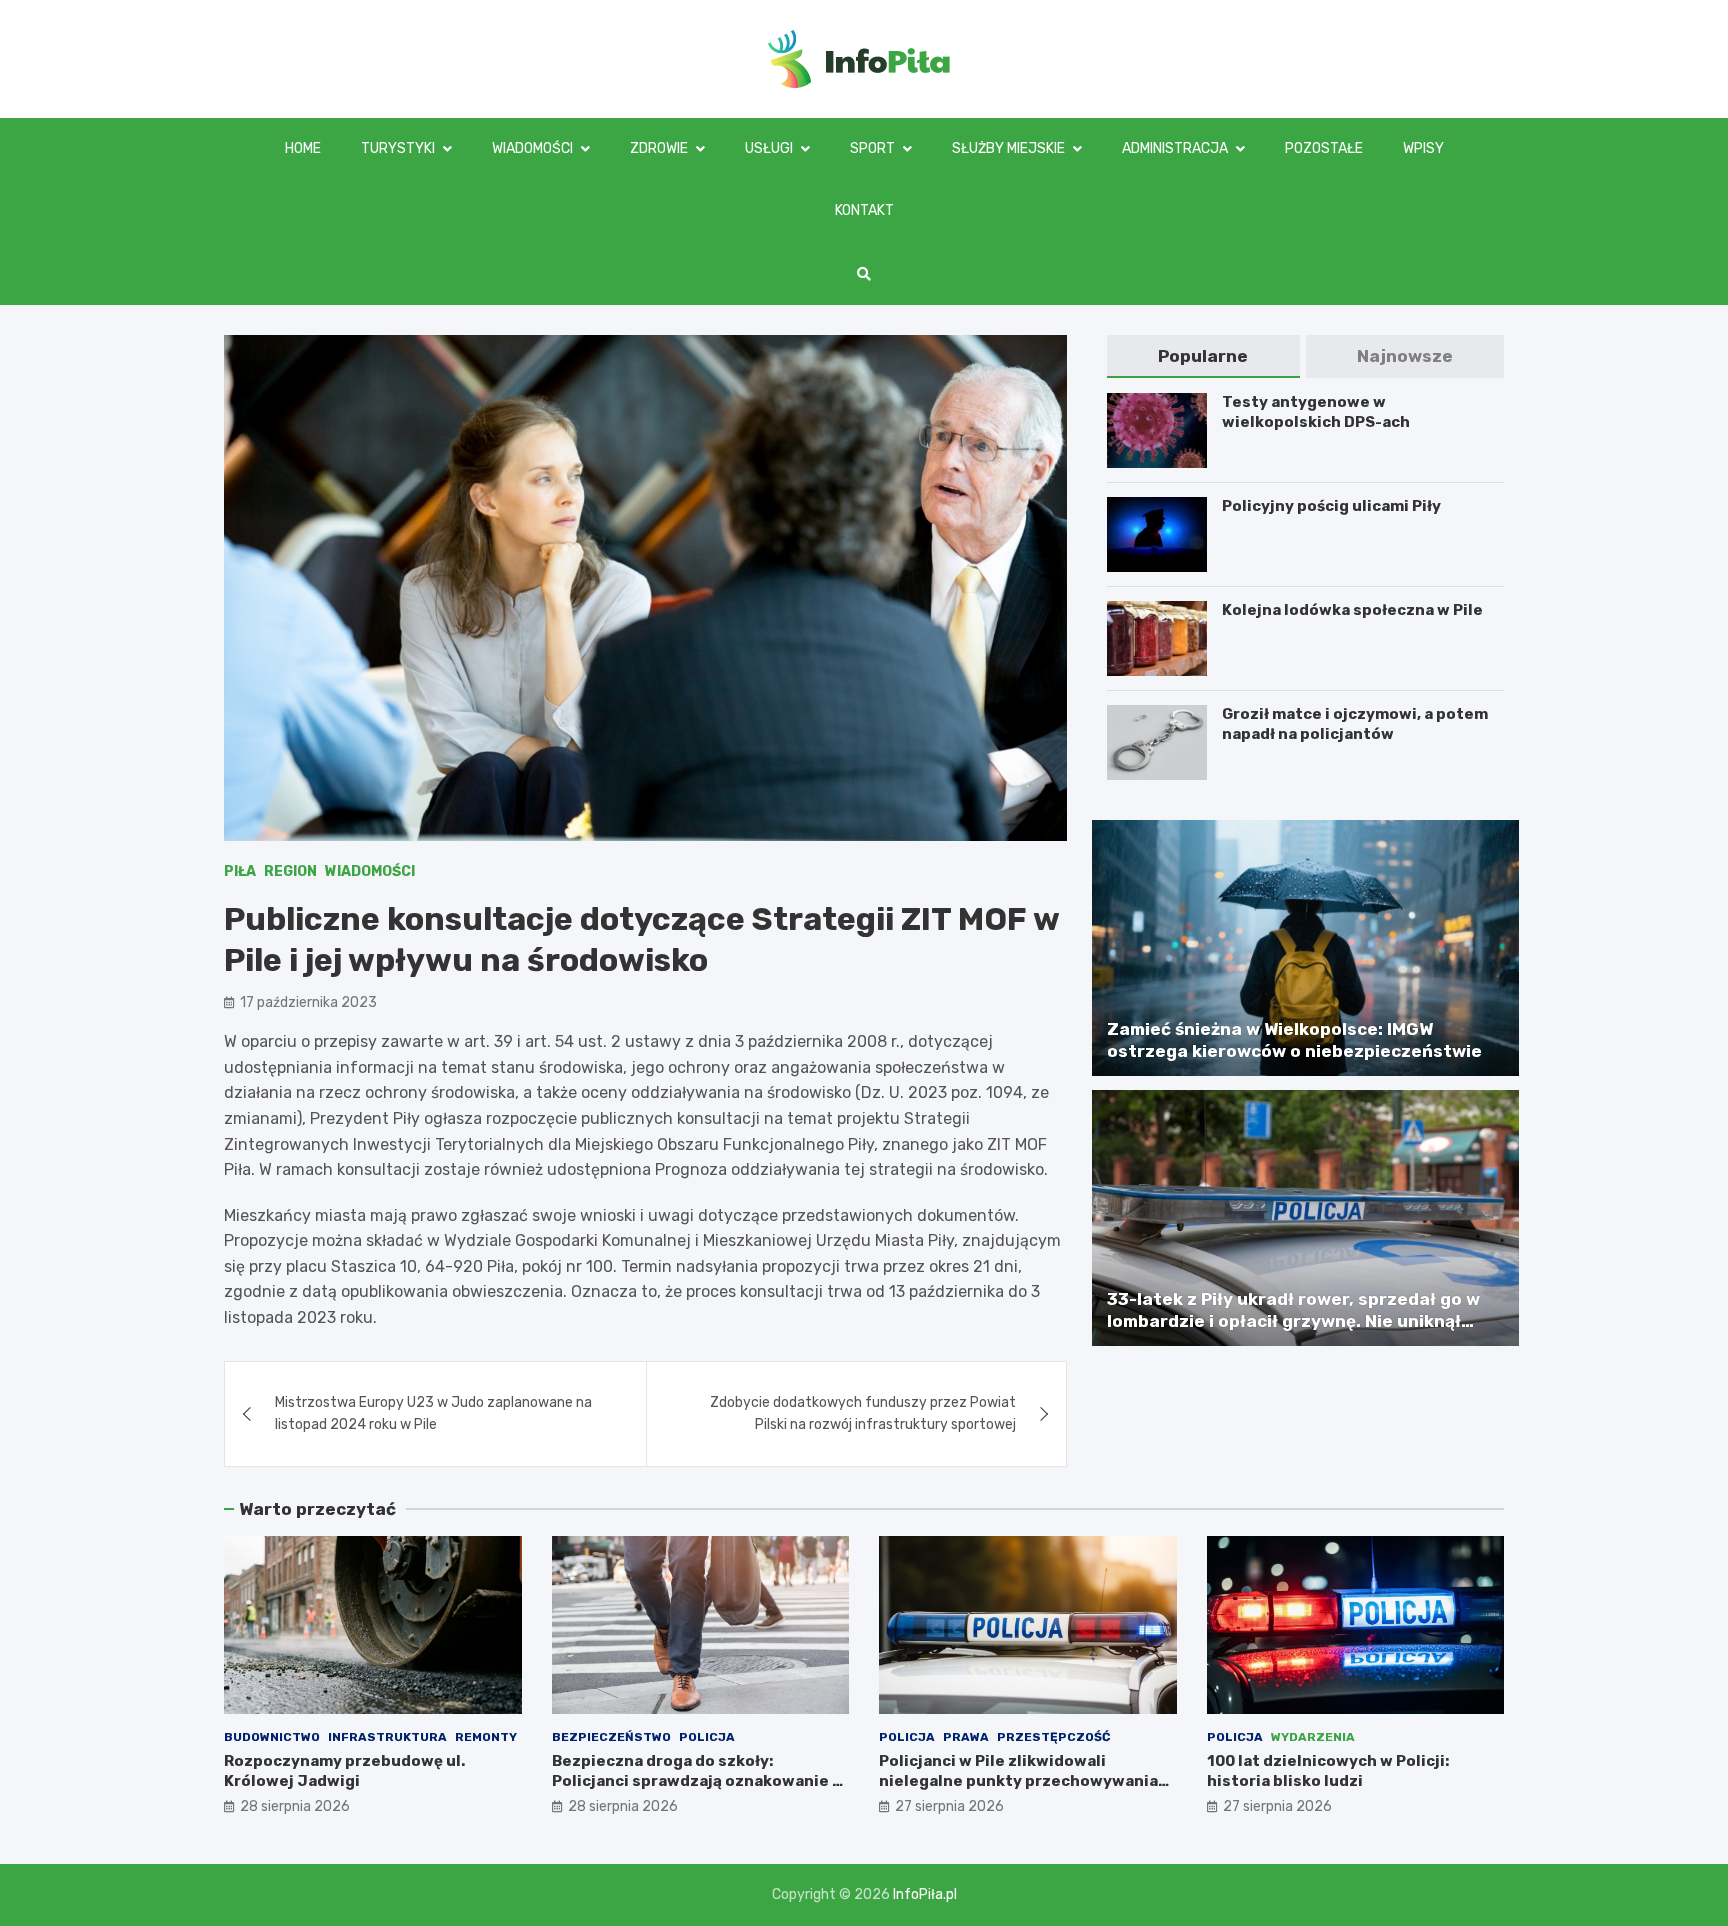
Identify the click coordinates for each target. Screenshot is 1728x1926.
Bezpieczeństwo (611, 1737)
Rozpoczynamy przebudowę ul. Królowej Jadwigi (344, 1771)
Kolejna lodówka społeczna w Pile (1352, 610)
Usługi (769, 148)
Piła (240, 871)
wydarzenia (1313, 1737)
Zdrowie (659, 148)
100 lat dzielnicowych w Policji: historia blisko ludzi (1328, 1771)
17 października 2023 (308, 1002)
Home (303, 148)
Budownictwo (272, 1737)
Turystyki (398, 148)
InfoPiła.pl (925, 1894)
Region (290, 871)
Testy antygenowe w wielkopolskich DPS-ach (1316, 412)
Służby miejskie (1008, 148)
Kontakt (864, 210)
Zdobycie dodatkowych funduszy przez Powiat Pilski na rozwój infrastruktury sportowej (863, 1413)
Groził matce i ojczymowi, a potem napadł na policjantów (1355, 724)
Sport (872, 148)
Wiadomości (532, 148)
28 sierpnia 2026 (295, 1806)
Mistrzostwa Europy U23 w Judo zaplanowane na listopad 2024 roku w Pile (433, 1413)
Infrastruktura (387, 1737)
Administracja (1175, 148)
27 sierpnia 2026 (949, 1806)
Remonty (486, 1737)
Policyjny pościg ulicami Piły (1331, 506)
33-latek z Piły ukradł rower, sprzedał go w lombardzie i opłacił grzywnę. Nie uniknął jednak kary (1293, 1321)
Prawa (966, 1737)
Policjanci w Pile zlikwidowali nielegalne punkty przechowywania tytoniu (1018, 1780)
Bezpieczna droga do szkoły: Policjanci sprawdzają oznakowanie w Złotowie (698, 1780)
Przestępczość (1053, 1737)
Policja (707, 1737)
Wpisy (1423, 148)
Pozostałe (1324, 148)
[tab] (1203, 356)
